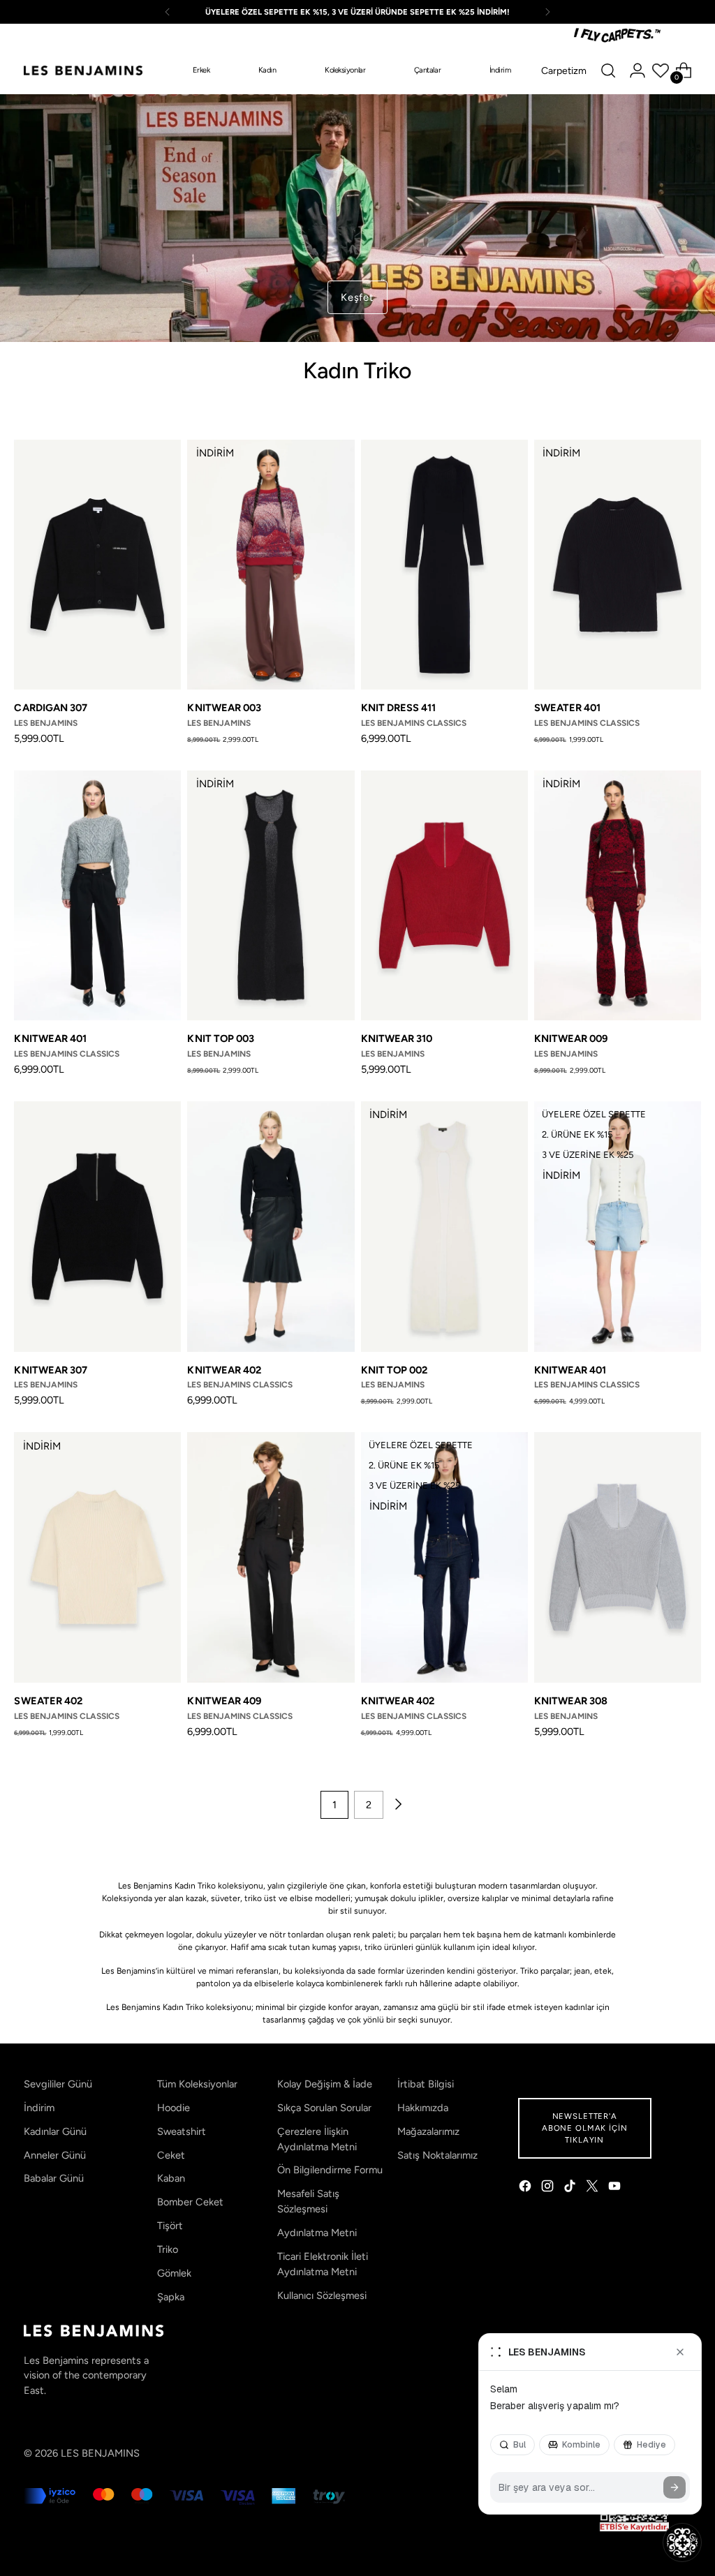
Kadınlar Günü (55, 2131)
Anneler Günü (55, 2155)
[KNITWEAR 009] (618, 896)
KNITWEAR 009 (571, 1038)
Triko (168, 2249)
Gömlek (174, 2273)
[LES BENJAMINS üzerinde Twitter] (594, 2188)
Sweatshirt (182, 2131)
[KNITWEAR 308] (618, 1557)
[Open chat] (682, 2543)
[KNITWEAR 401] (97, 896)
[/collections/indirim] (357, 218)
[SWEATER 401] (618, 565)
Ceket (171, 2155)
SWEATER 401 (568, 708)
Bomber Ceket (190, 2202)
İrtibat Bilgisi (426, 2084)
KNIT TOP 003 (221, 1038)
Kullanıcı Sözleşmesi (322, 2295)
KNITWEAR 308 (571, 1701)
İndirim (39, 2108)
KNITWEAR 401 (50, 1038)
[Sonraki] (547, 12)
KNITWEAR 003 (224, 708)
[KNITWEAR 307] (97, 1227)
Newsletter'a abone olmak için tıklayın (585, 2128)
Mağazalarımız (428, 2131)
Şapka (171, 2297)
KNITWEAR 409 (224, 1701)
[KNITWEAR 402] (271, 1227)
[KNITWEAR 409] (271, 1557)
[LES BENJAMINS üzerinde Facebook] (526, 2188)
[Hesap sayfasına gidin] (637, 70)
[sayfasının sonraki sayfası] (397, 1805)
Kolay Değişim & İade (325, 2084)
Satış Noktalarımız (437, 2155)
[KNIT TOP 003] (271, 896)
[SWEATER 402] (97, 1557)
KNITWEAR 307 (51, 1370)
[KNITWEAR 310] (444, 896)
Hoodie (174, 2108)
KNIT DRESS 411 (399, 708)
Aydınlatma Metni (317, 2233)
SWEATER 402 (48, 1701)
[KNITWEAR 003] (271, 565)
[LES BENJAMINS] (83, 70)
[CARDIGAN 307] (97, 565)
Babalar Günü (54, 2178)
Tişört (170, 2226)
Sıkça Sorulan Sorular (324, 2108)
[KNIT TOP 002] (444, 1227)
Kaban (171, 2178)
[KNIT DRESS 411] (444, 565)
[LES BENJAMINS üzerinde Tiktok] (571, 2188)
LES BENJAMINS (100, 2453)
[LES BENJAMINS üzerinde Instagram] (549, 2188)
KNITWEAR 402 (224, 1370)
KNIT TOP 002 (395, 1370)
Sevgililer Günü (58, 2084)
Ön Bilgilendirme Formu (330, 2170)
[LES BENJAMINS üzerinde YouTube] (616, 2188)
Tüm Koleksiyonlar (197, 2084)
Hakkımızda (423, 2108)
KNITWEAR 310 (397, 1038)
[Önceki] (168, 12)
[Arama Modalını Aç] (608, 70)
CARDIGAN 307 (51, 708)
